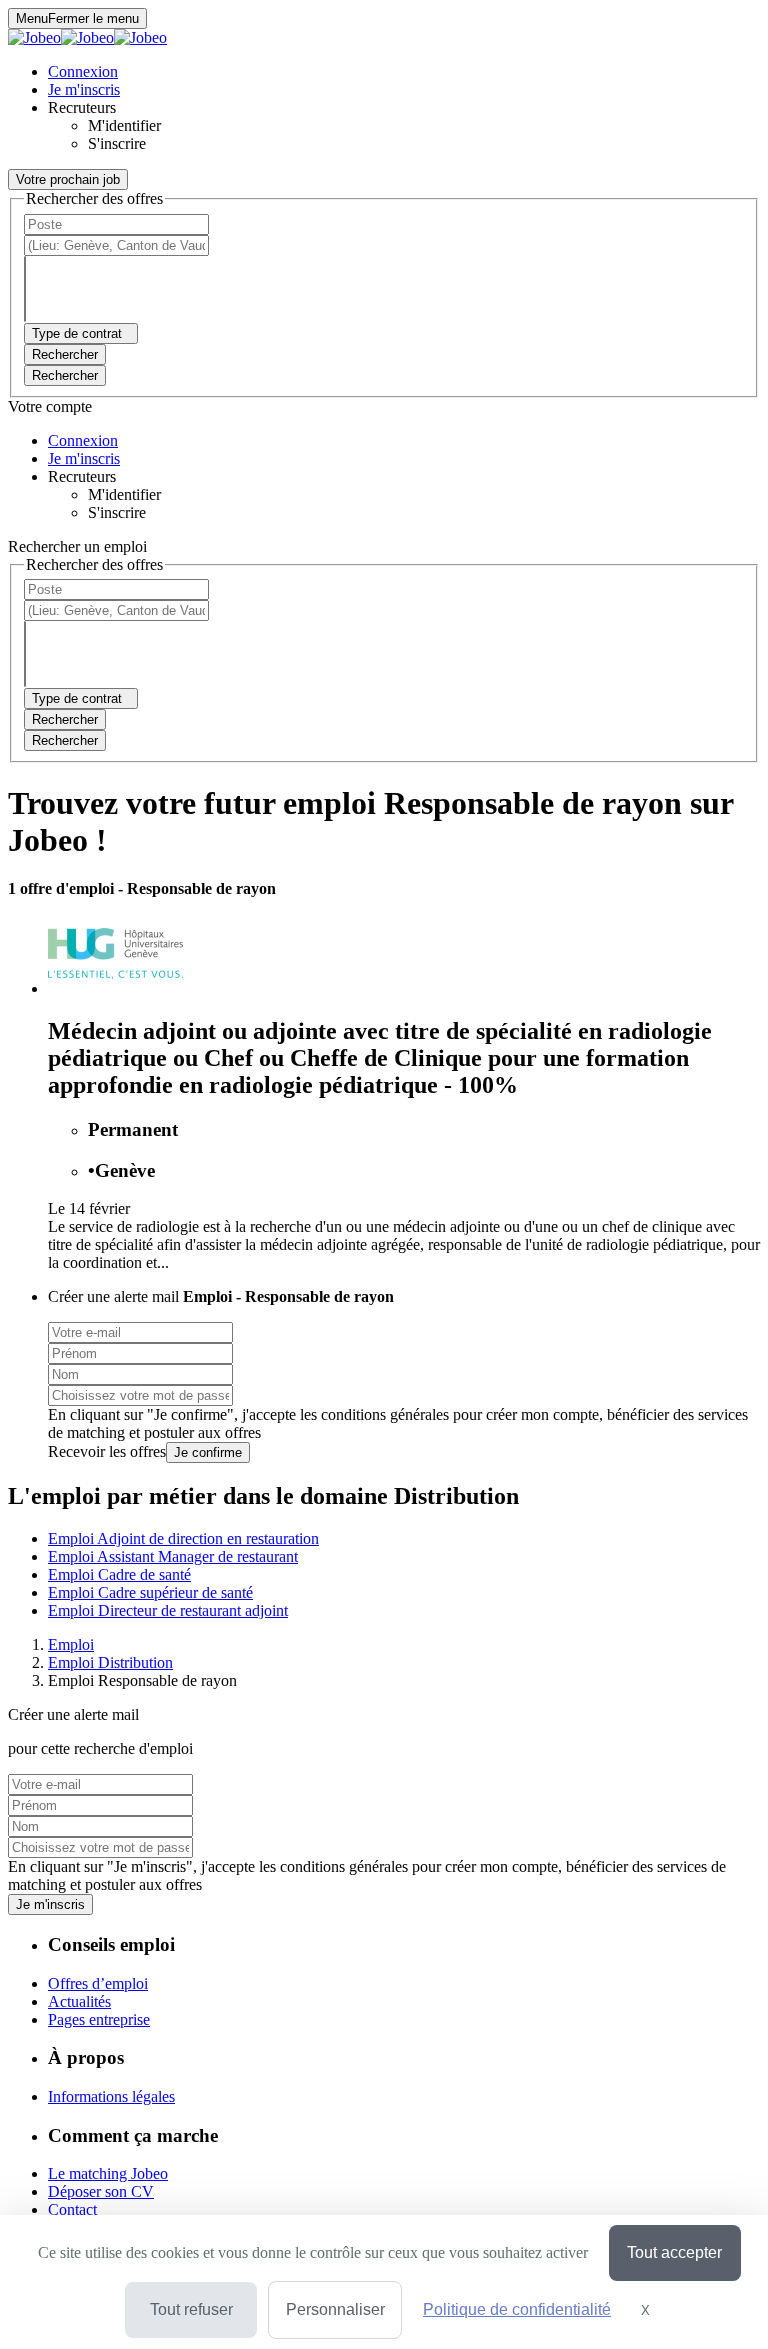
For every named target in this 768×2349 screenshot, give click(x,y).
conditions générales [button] (385, 1414)
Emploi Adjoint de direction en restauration (183, 1538)
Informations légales (111, 2096)
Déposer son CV (101, 2191)
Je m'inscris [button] (84, 89)
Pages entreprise (99, 2019)
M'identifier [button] (124, 125)
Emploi (71, 1644)
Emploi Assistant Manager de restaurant (173, 1556)
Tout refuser (191, 2309)
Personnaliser (335, 2309)
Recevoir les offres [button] (107, 1451)
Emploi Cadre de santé (119, 1574)
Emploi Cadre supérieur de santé (150, 1592)
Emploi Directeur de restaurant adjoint (168, 1610)
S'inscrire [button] (117, 143)
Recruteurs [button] (82, 107)
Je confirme (208, 1452)
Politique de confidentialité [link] (517, 2309)
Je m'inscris (50, 1904)
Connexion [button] (83, 71)
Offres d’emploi (98, 1983)
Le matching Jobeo (108, 2173)
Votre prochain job (68, 179)
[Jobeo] (87, 37)
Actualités (79, 2001)
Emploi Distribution (110, 1662)
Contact (72, 2209)
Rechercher (65, 375)
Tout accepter (674, 2252)
